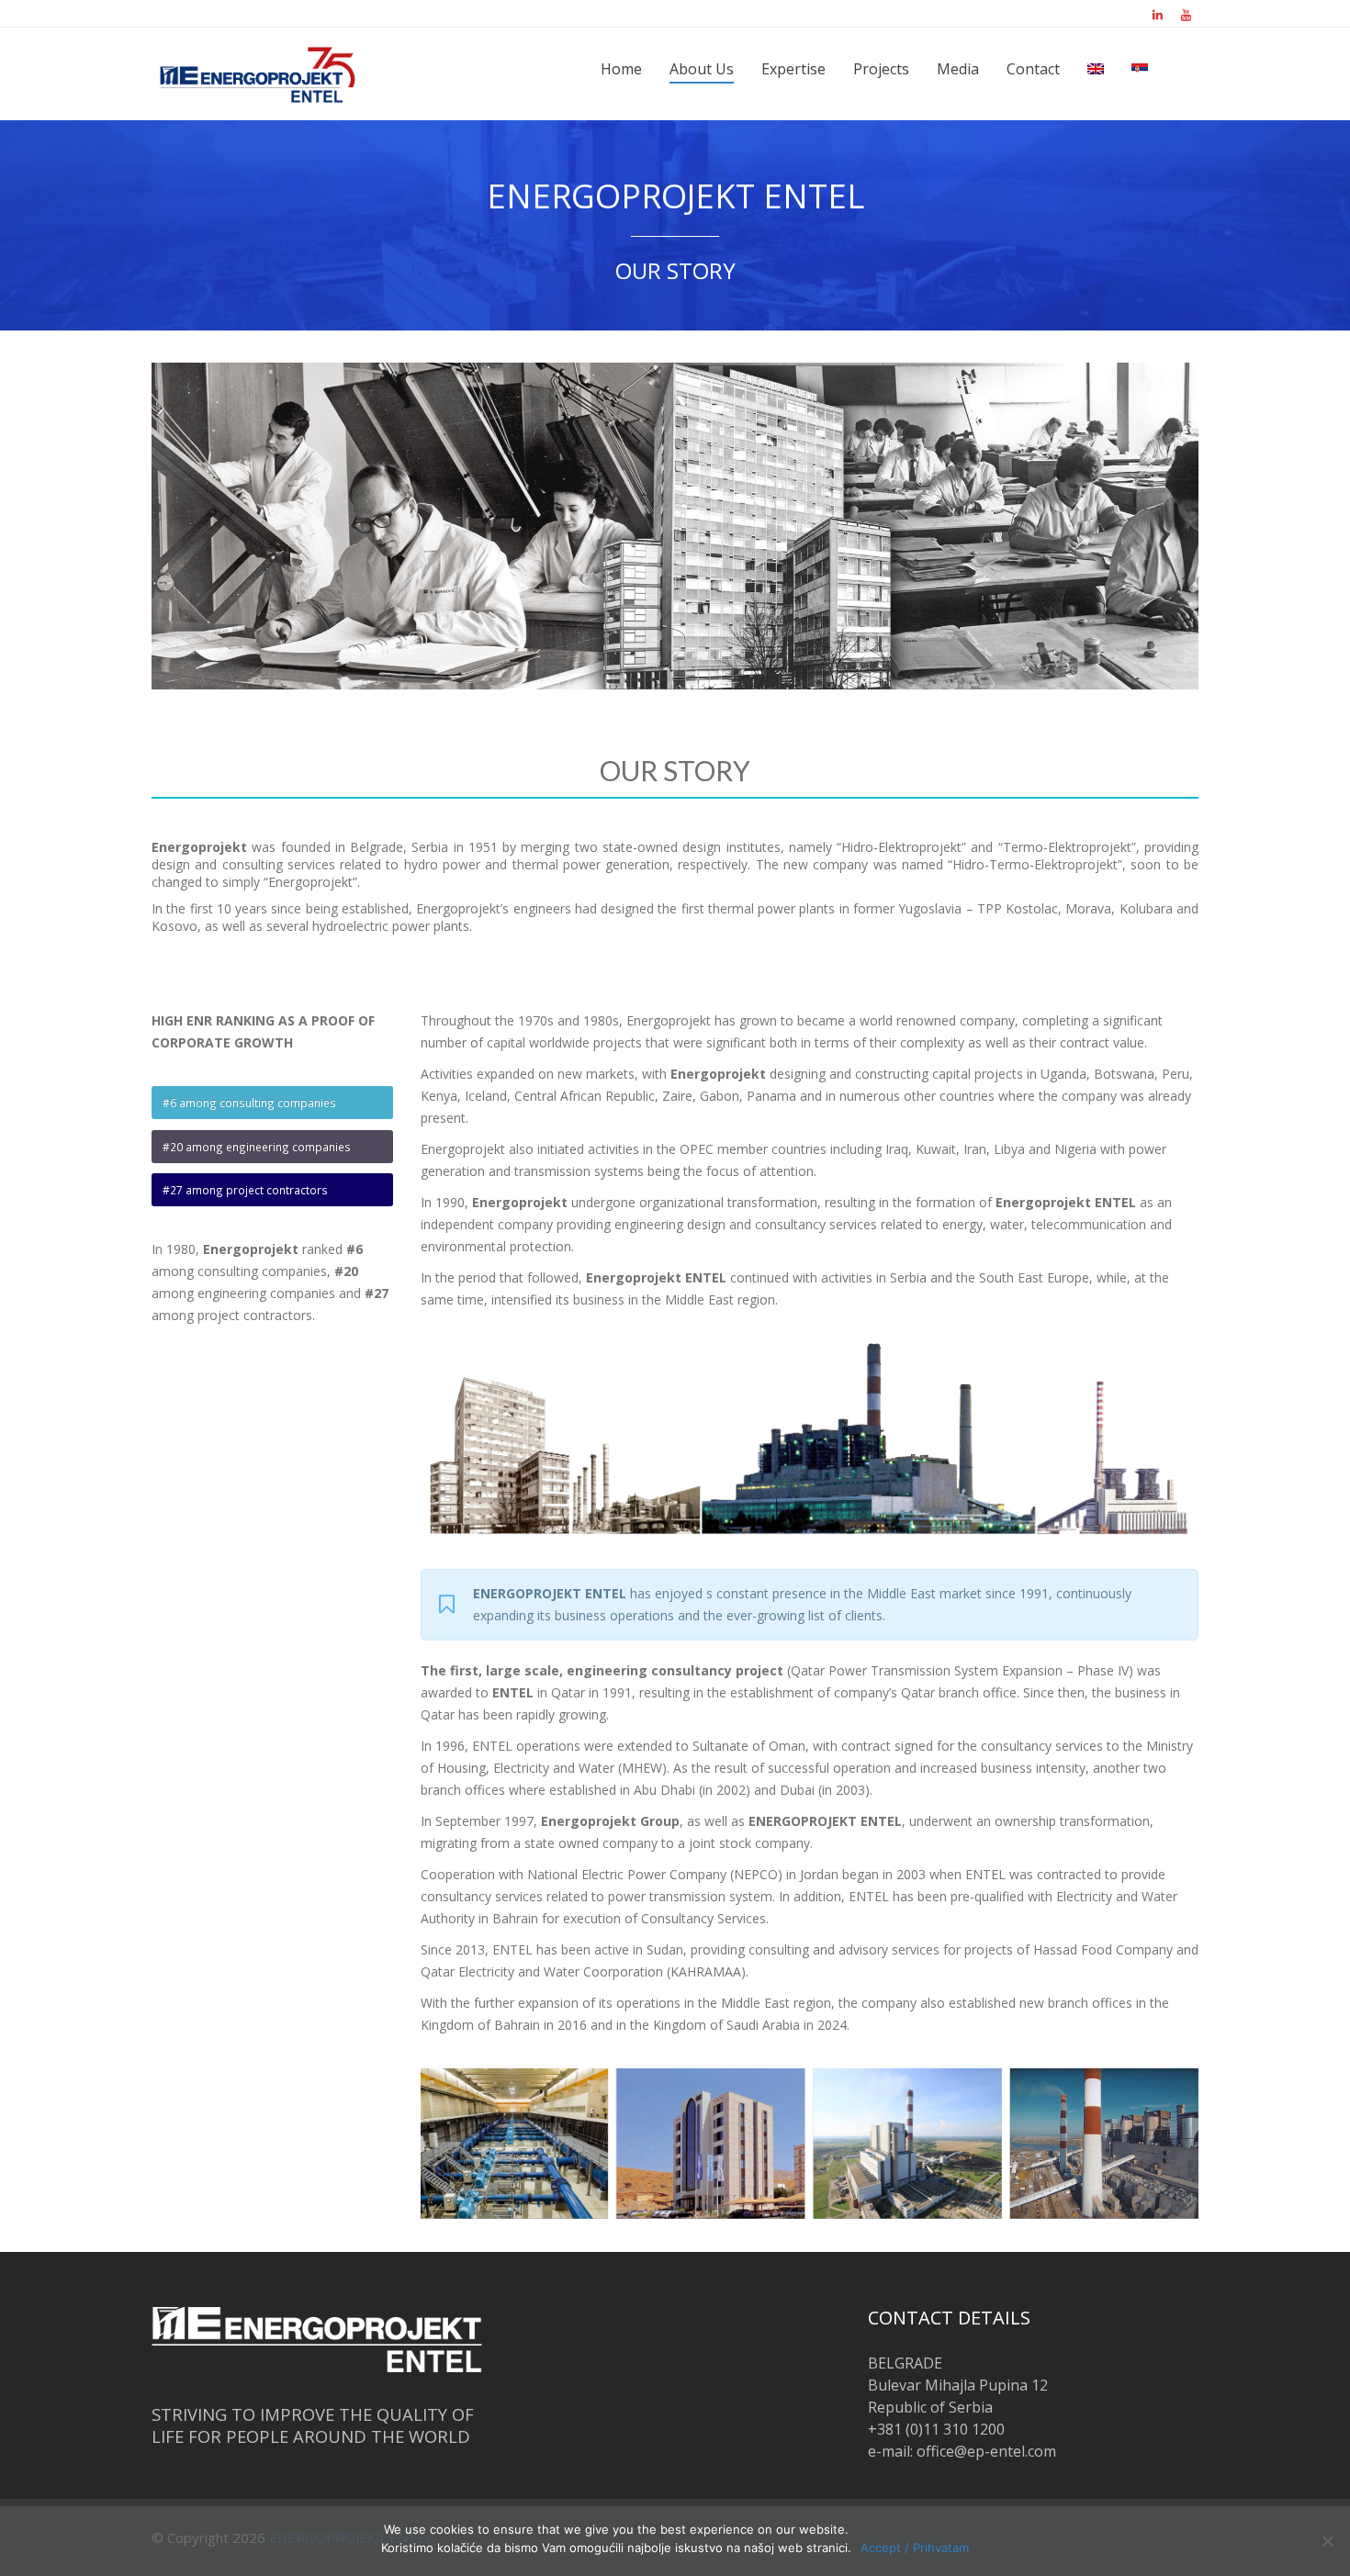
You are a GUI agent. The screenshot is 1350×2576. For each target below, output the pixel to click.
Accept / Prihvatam (915, 2548)
